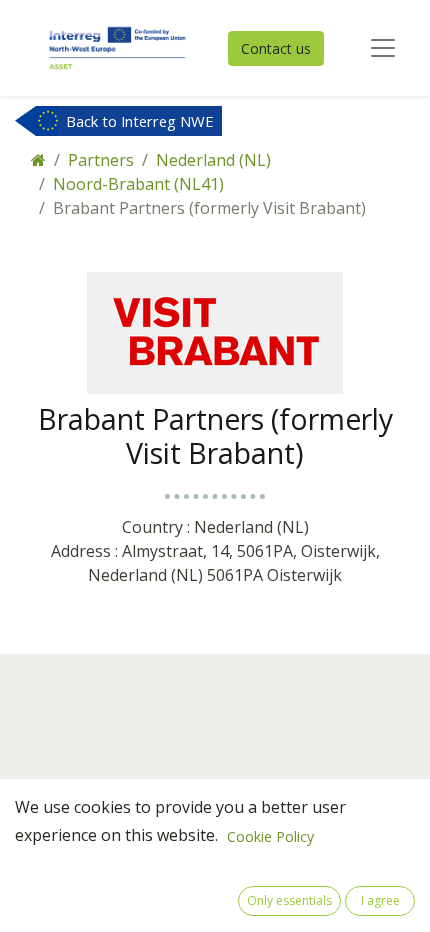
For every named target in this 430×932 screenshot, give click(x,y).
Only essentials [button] (289, 900)
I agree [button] (380, 900)
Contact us (276, 48)
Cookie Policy (270, 836)
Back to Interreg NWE (140, 121)
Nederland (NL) (213, 160)
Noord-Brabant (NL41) (138, 184)
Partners (101, 160)
